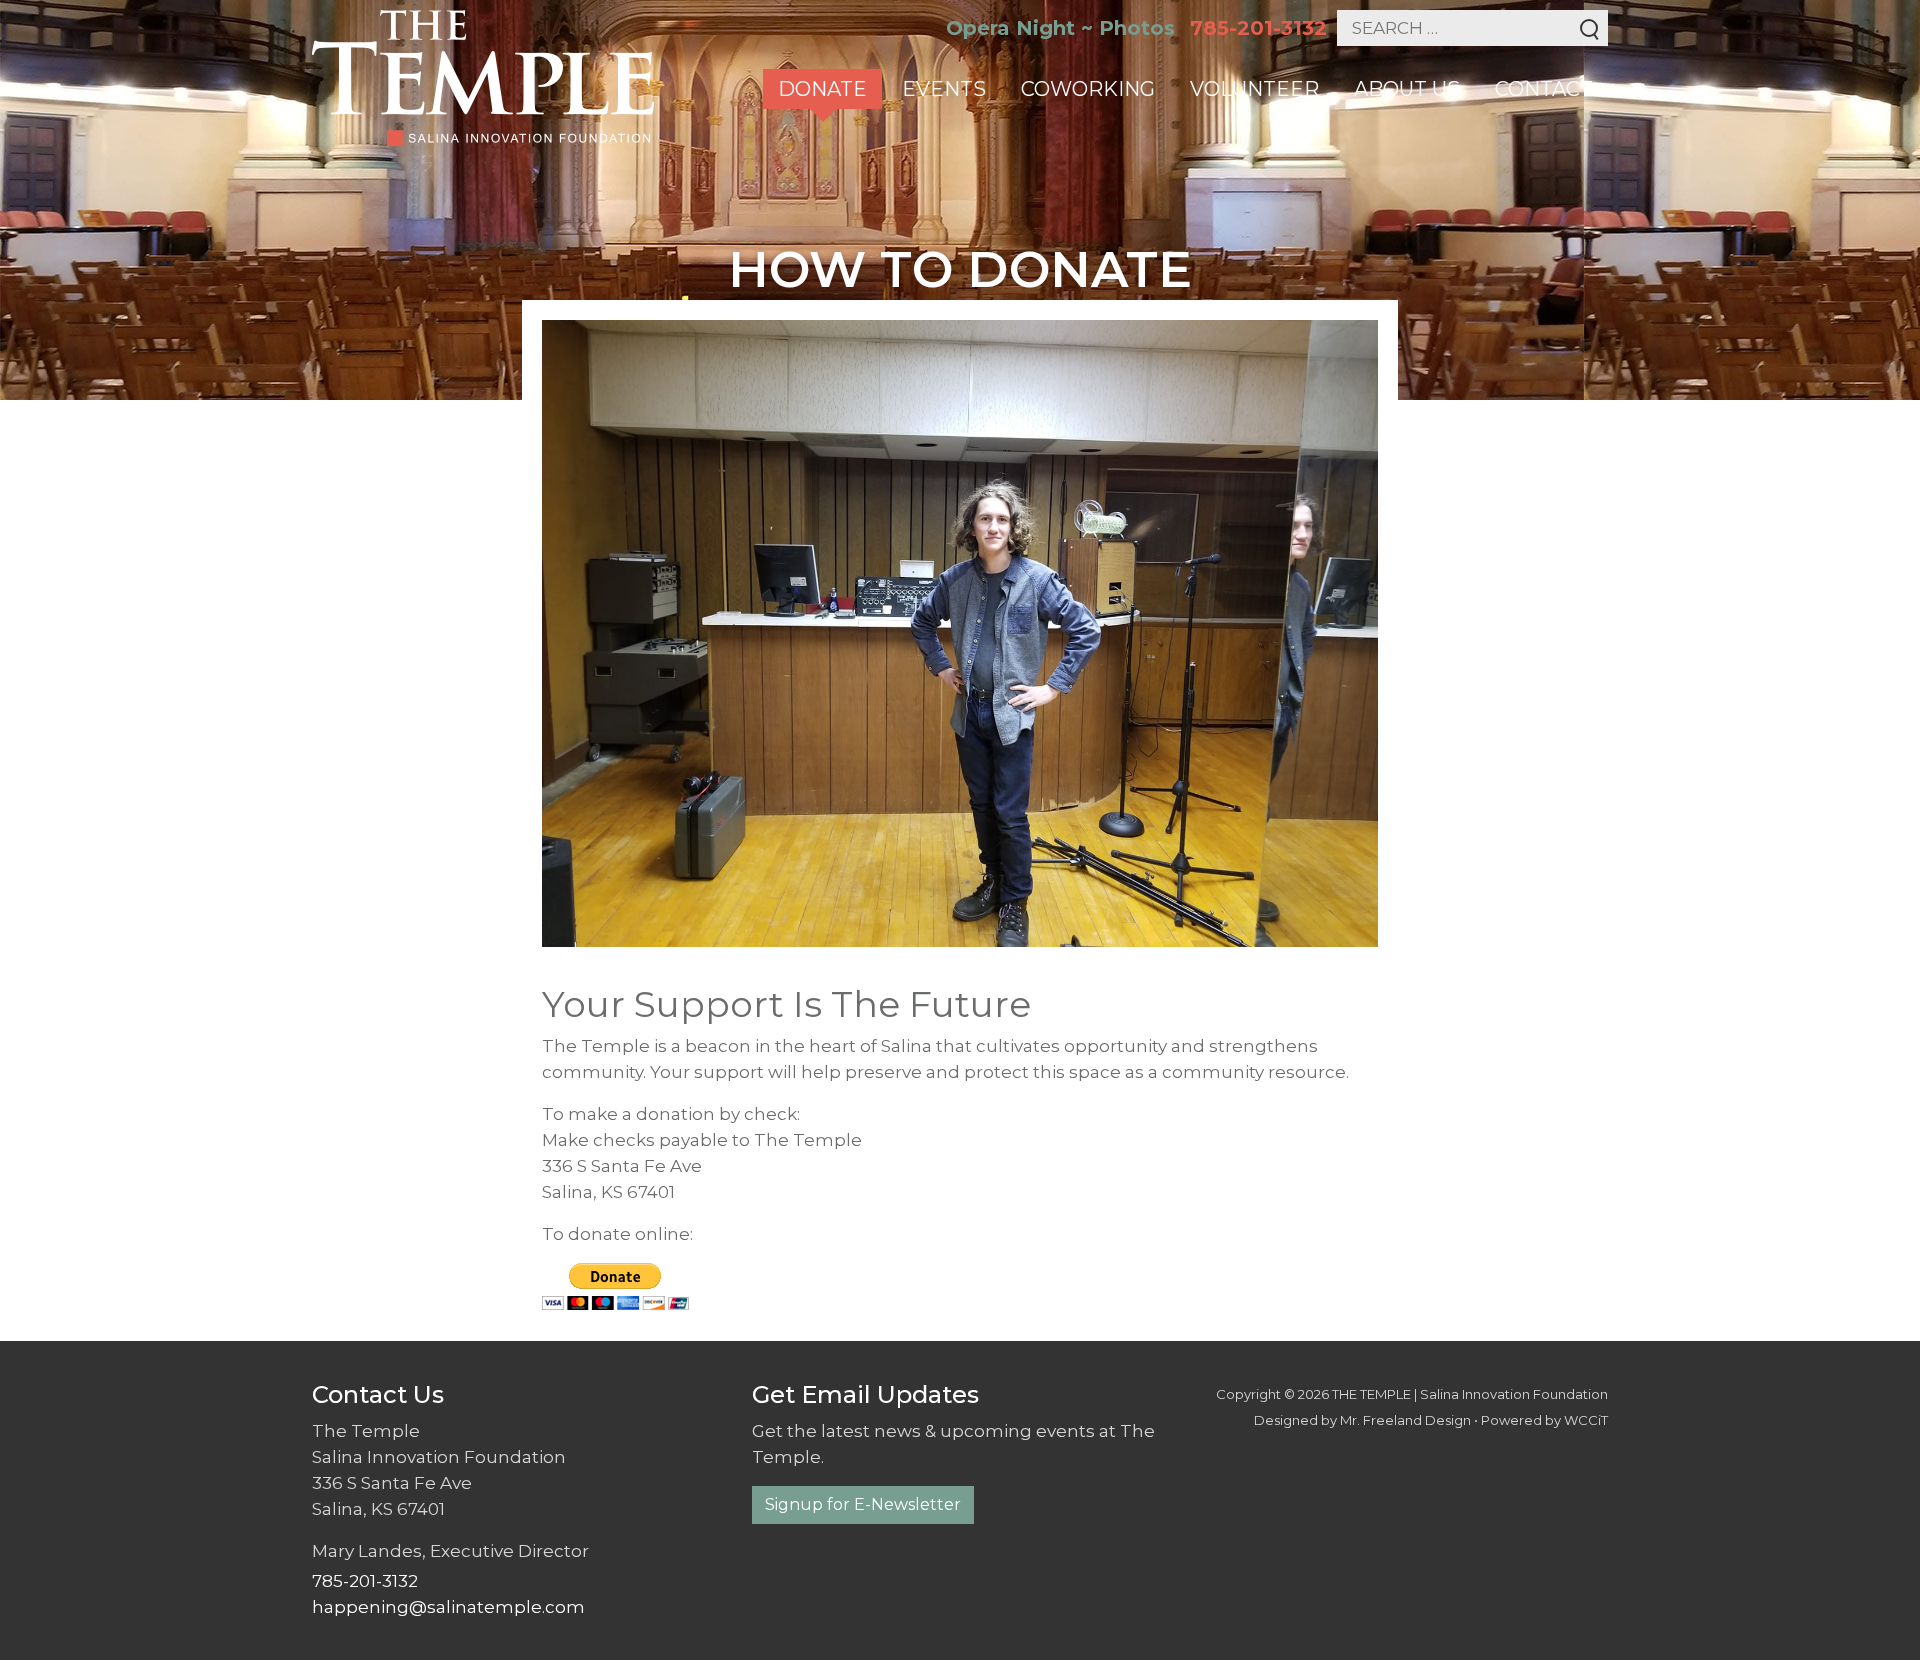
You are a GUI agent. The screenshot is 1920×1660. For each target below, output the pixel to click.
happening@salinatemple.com (448, 1607)
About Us (1407, 89)
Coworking (1088, 89)
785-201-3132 (1258, 28)
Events (944, 89)
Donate (822, 89)
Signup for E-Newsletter (863, 1504)
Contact (1544, 89)
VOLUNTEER (1254, 89)
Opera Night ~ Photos (1060, 28)
